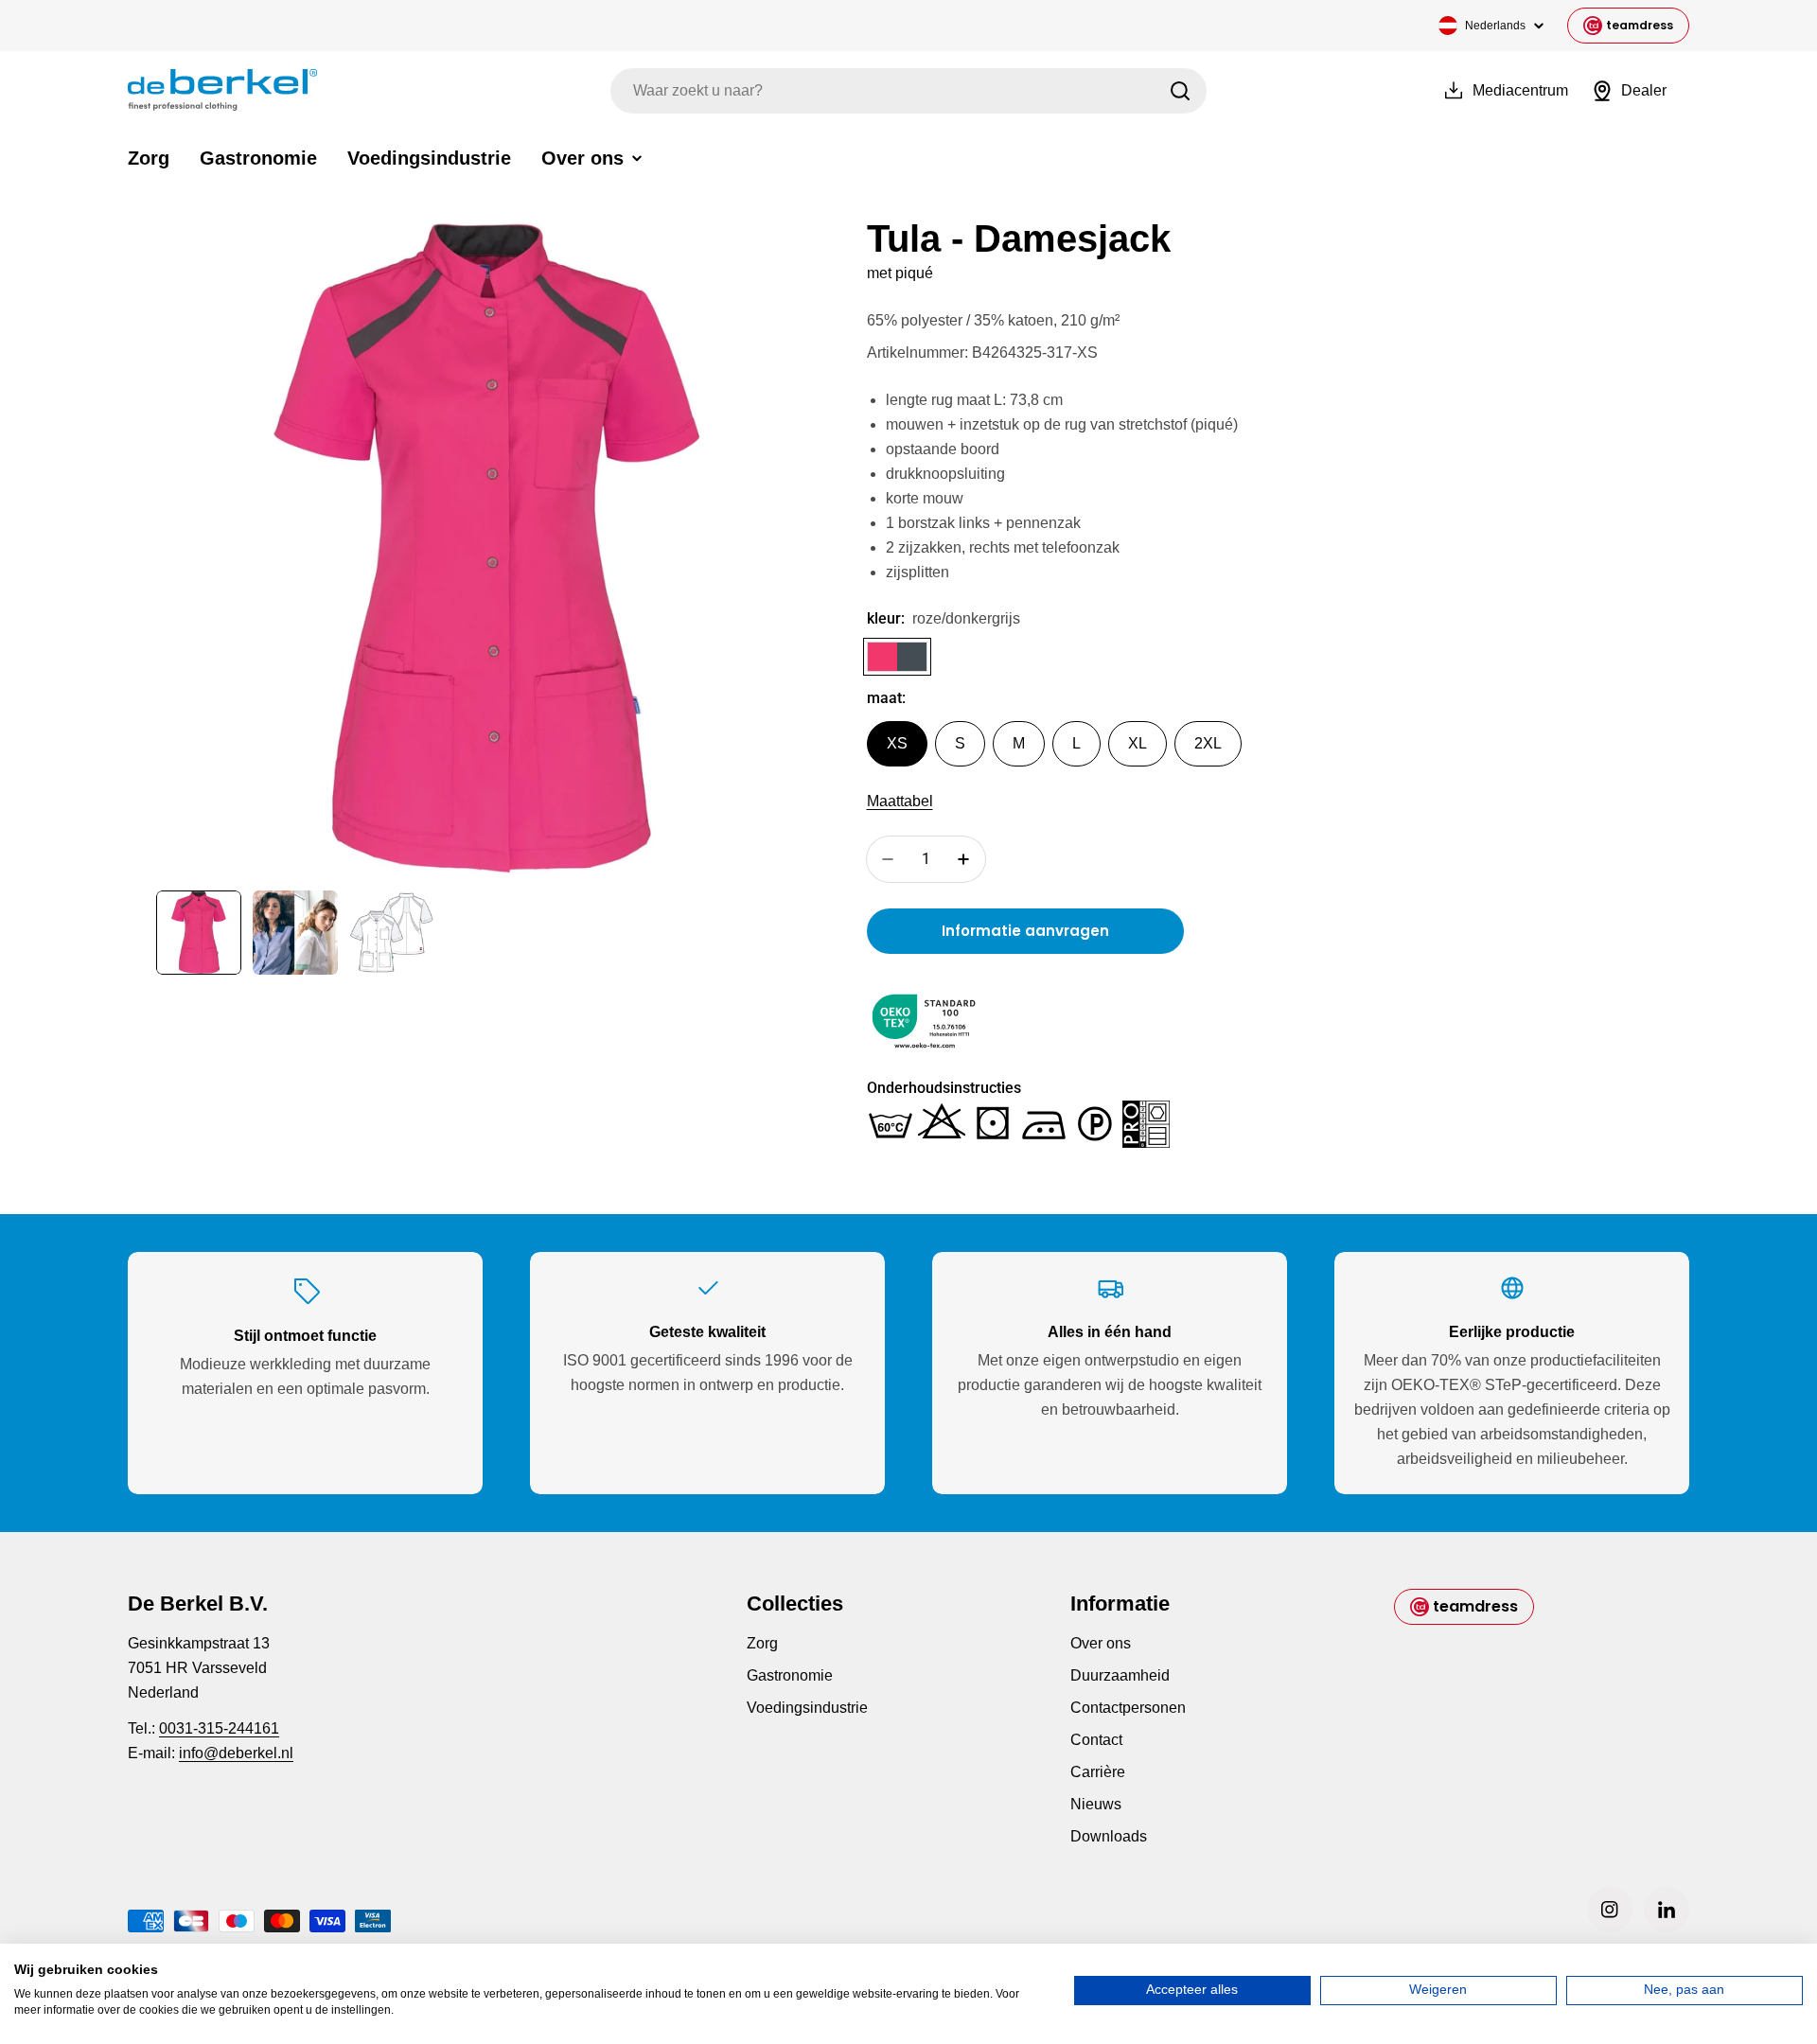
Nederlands (1495, 26)
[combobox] (908, 91)
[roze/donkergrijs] (897, 657)
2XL (1208, 743)
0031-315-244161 (219, 1728)
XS (897, 743)
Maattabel (900, 801)
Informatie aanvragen (1025, 931)
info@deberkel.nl (236, 1753)
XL (1138, 743)
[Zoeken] (1180, 91)
